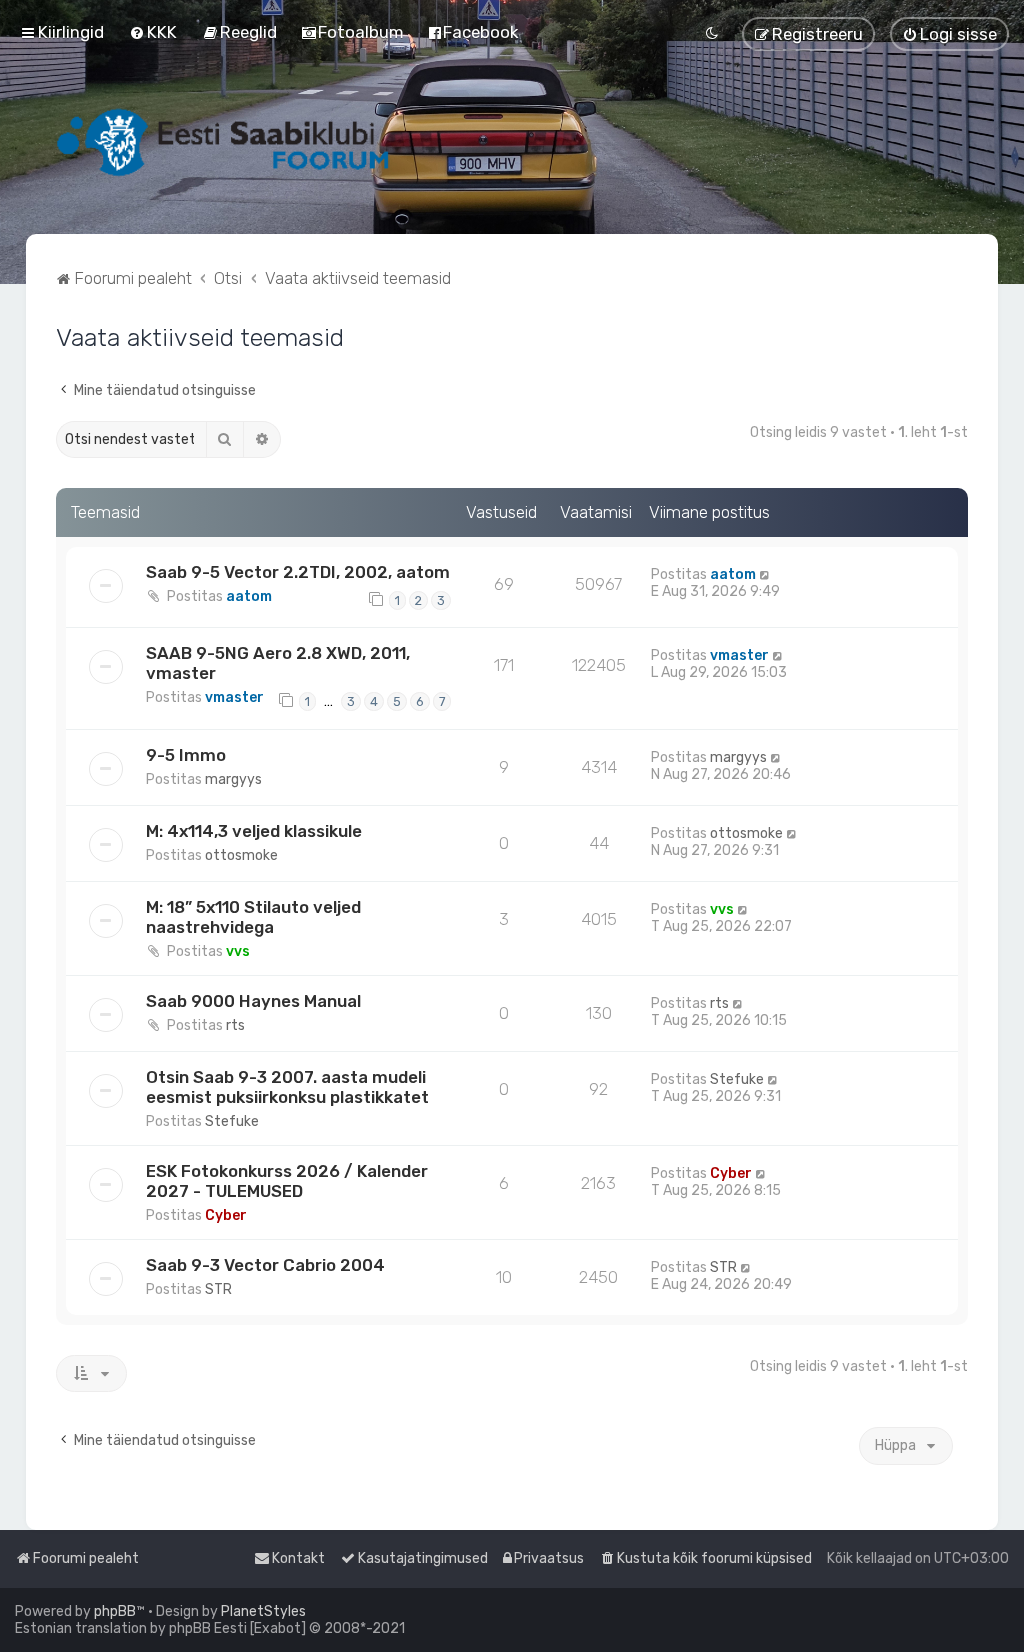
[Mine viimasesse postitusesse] (765, 574)
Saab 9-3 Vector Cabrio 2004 (265, 1265)
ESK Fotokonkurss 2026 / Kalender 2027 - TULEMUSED (287, 1181)
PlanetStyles (263, 1611)
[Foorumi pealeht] (225, 142)
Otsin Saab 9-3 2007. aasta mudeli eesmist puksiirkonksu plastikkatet (287, 1087)
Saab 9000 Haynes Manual (253, 1001)
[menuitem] (153, 32)
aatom (249, 596)
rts (235, 1025)
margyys (233, 779)
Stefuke (232, 1121)
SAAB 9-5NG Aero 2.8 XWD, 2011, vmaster (278, 663)
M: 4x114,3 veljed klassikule (254, 831)
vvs (238, 951)
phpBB (115, 1611)
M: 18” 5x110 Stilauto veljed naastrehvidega (253, 917)
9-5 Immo (186, 755)
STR (218, 1289)
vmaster (234, 697)
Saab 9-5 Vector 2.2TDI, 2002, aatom (298, 572)
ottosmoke (241, 855)
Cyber (226, 1215)
